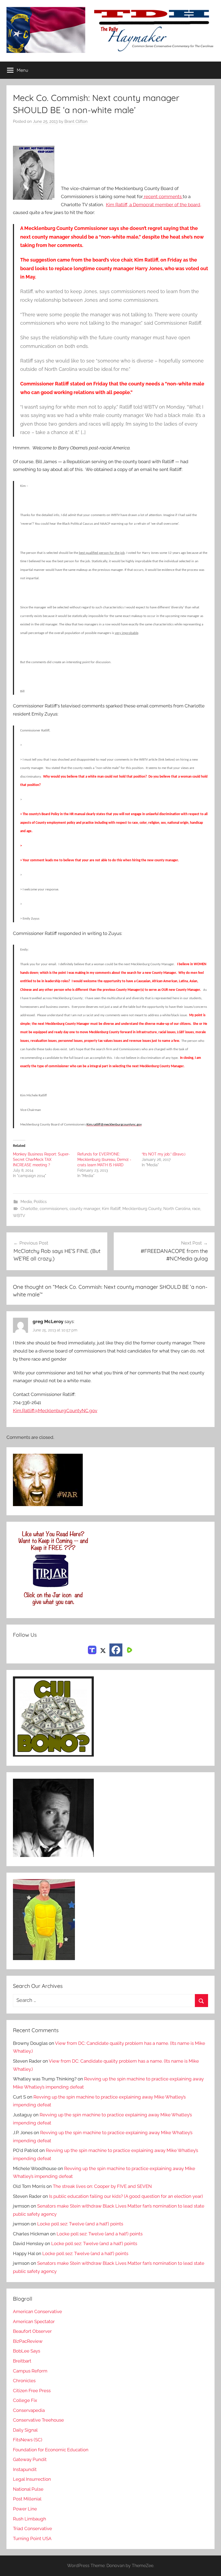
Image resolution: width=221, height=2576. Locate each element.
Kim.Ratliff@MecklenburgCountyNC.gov (55, 1411)
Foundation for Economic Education (51, 2450)
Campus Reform (30, 2371)
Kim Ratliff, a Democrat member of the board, (154, 205)
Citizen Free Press (32, 2391)
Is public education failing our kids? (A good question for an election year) (126, 2196)
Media (26, 1202)
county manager (85, 1209)
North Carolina (177, 1209)
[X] (103, 1650)
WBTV (19, 1216)
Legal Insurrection (32, 2479)
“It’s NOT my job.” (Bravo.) (164, 1154)
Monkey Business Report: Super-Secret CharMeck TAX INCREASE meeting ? (41, 1160)
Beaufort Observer (32, 2331)
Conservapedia (29, 2410)
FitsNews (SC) (28, 2440)
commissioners (54, 1209)
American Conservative (37, 2311)
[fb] (116, 1650)
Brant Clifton (76, 121)
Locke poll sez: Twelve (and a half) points (80, 2224)
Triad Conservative (32, 2528)
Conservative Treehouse (38, 2420)
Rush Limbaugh (30, 2519)
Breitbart (22, 2361)
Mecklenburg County (142, 1209)
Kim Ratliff (111, 1209)
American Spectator (34, 2321)
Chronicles (24, 2381)
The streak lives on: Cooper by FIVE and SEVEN (102, 2186)
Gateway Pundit (30, 2459)
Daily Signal (25, 2430)
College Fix (25, 2400)
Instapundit (25, 2469)
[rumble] (129, 1650)
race (196, 1209)
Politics (40, 1202)
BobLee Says (27, 2351)
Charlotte (29, 1209)
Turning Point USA (32, 2538)
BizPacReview (28, 2341)
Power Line (25, 2509)
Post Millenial (27, 2499)
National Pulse (28, 2489)
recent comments (163, 196)
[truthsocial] (92, 1650)
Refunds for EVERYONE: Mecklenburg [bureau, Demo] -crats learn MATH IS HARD (104, 1160)
